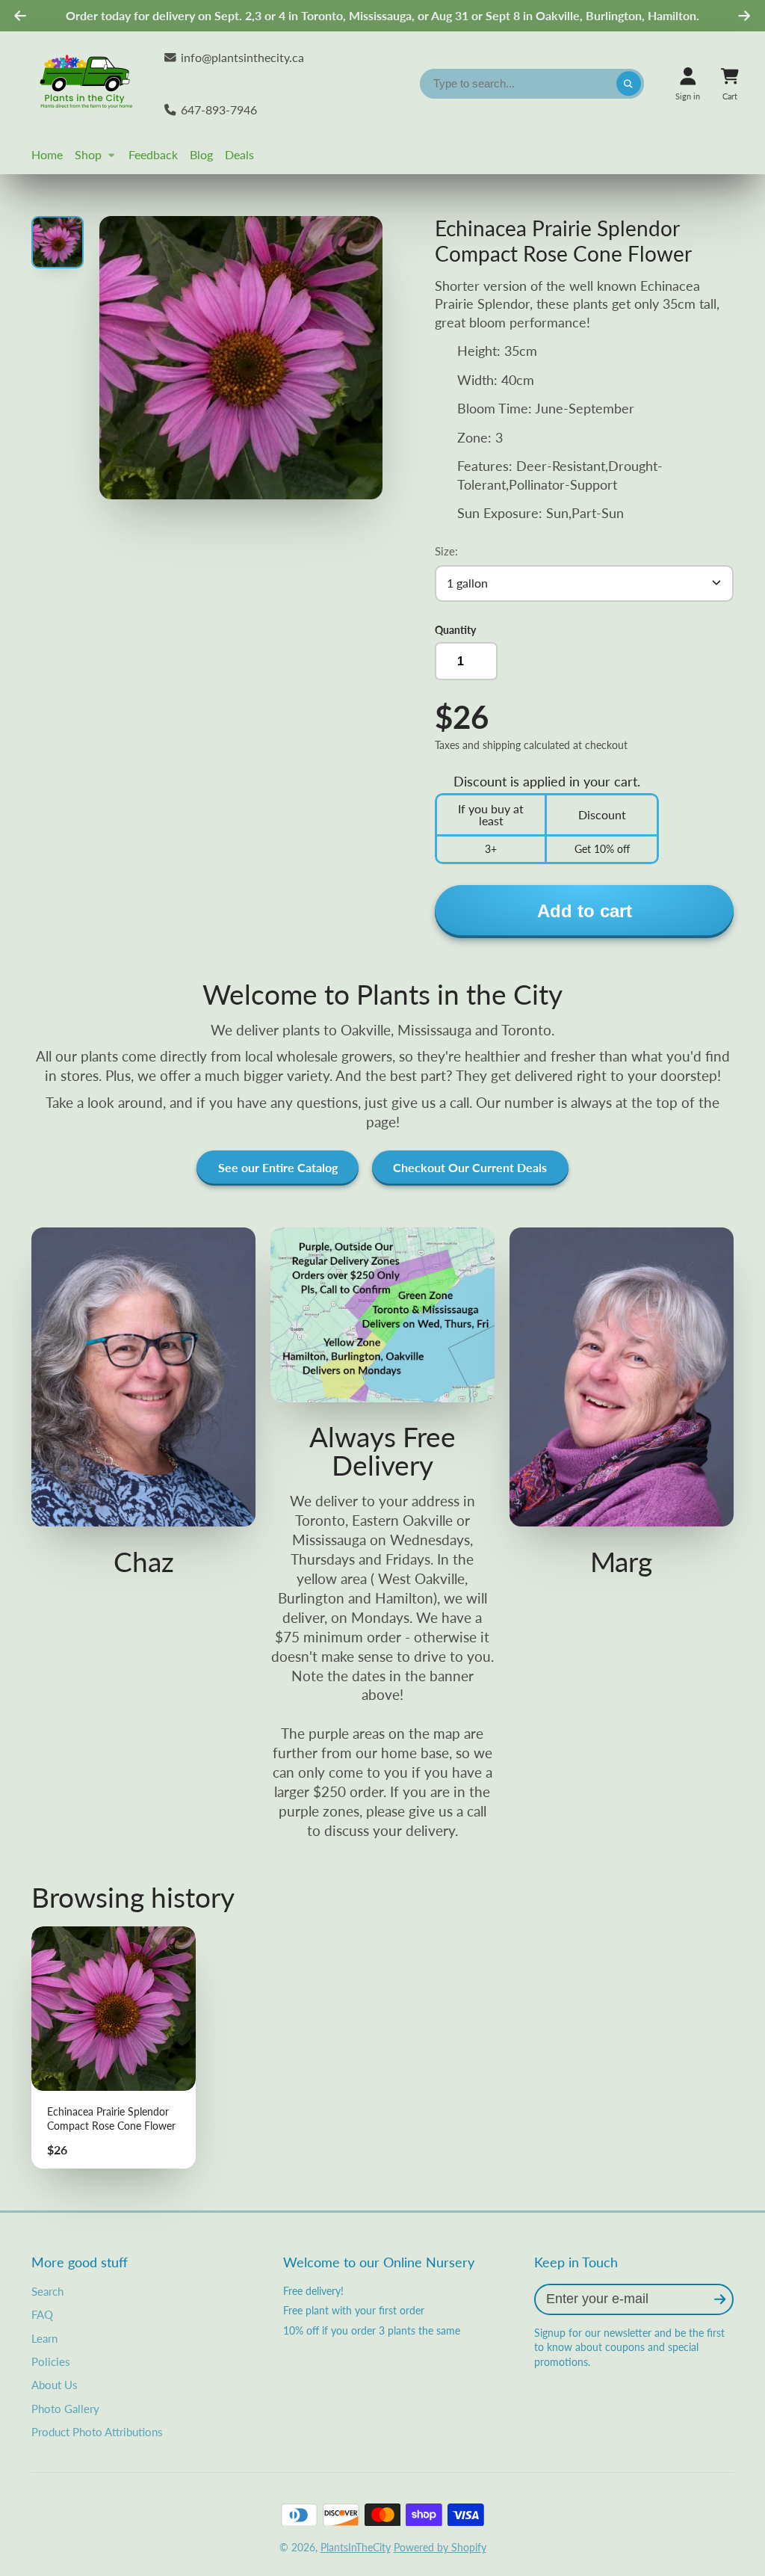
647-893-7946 (219, 110)
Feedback (153, 154)
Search (47, 2291)
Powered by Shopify (440, 2547)
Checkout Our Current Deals (470, 1167)
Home (47, 154)
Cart (730, 83)
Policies (51, 2361)
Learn (44, 2338)
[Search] (629, 84)
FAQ (42, 2314)
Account (688, 83)
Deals (239, 154)
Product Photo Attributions (97, 2432)
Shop (88, 154)
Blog (201, 154)
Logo (87, 84)
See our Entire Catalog (278, 1167)
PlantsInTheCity (356, 2547)
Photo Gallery (65, 2409)
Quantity (455, 630)
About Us (55, 2385)
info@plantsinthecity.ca (242, 57)
